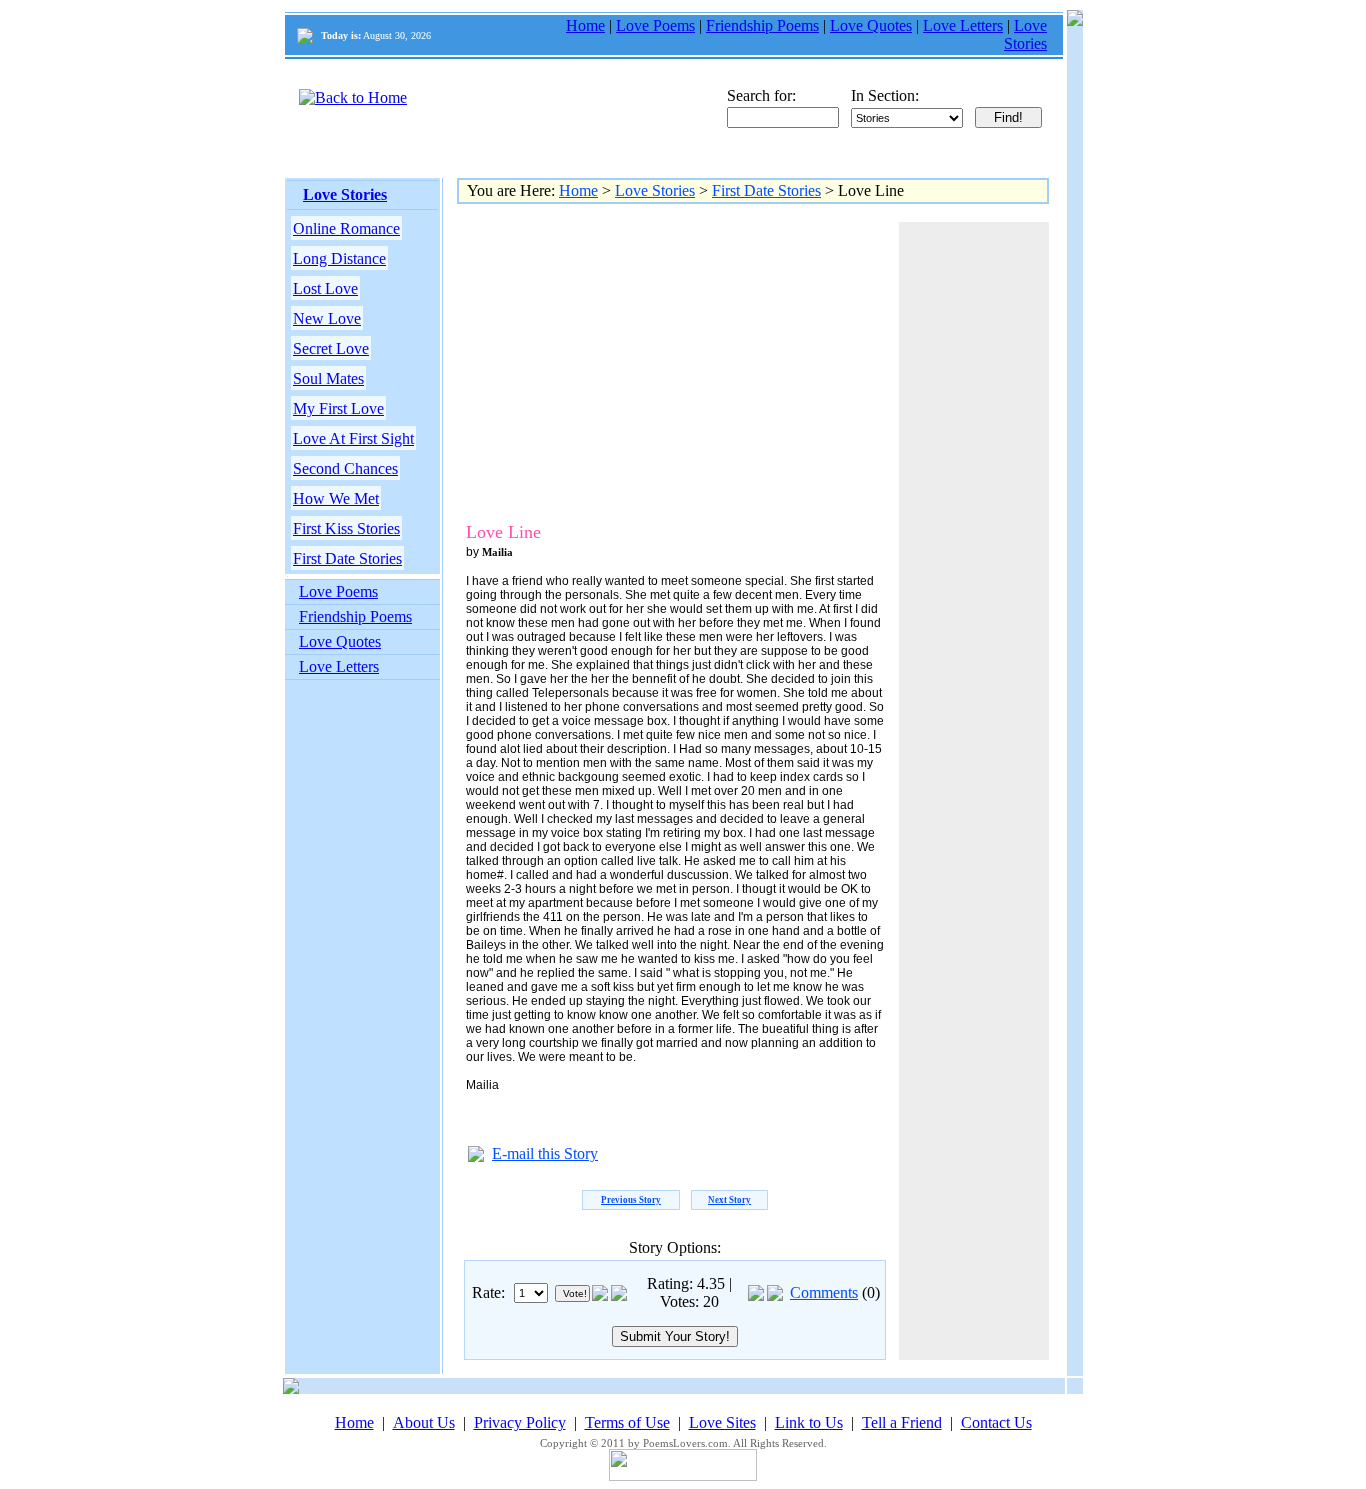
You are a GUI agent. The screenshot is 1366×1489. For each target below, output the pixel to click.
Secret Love (331, 348)
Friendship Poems (762, 25)
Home (585, 25)
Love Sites (722, 1422)
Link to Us (809, 1422)
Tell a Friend (902, 1422)
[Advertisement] (632, 362)
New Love (327, 318)
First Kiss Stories (346, 528)
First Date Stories (347, 558)
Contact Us (996, 1422)
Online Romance (346, 228)
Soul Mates (328, 378)
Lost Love (325, 288)
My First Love (338, 408)
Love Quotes (871, 25)
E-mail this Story (545, 1153)
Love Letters (963, 25)
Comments (824, 1292)
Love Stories (1025, 34)
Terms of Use (627, 1422)
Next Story (729, 1200)
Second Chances (345, 468)
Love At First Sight (353, 438)
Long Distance (339, 258)
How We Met (336, 498)
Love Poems (655, 25)
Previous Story (631, 1200)
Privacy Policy (520, 1422)
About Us (424, 1422)
